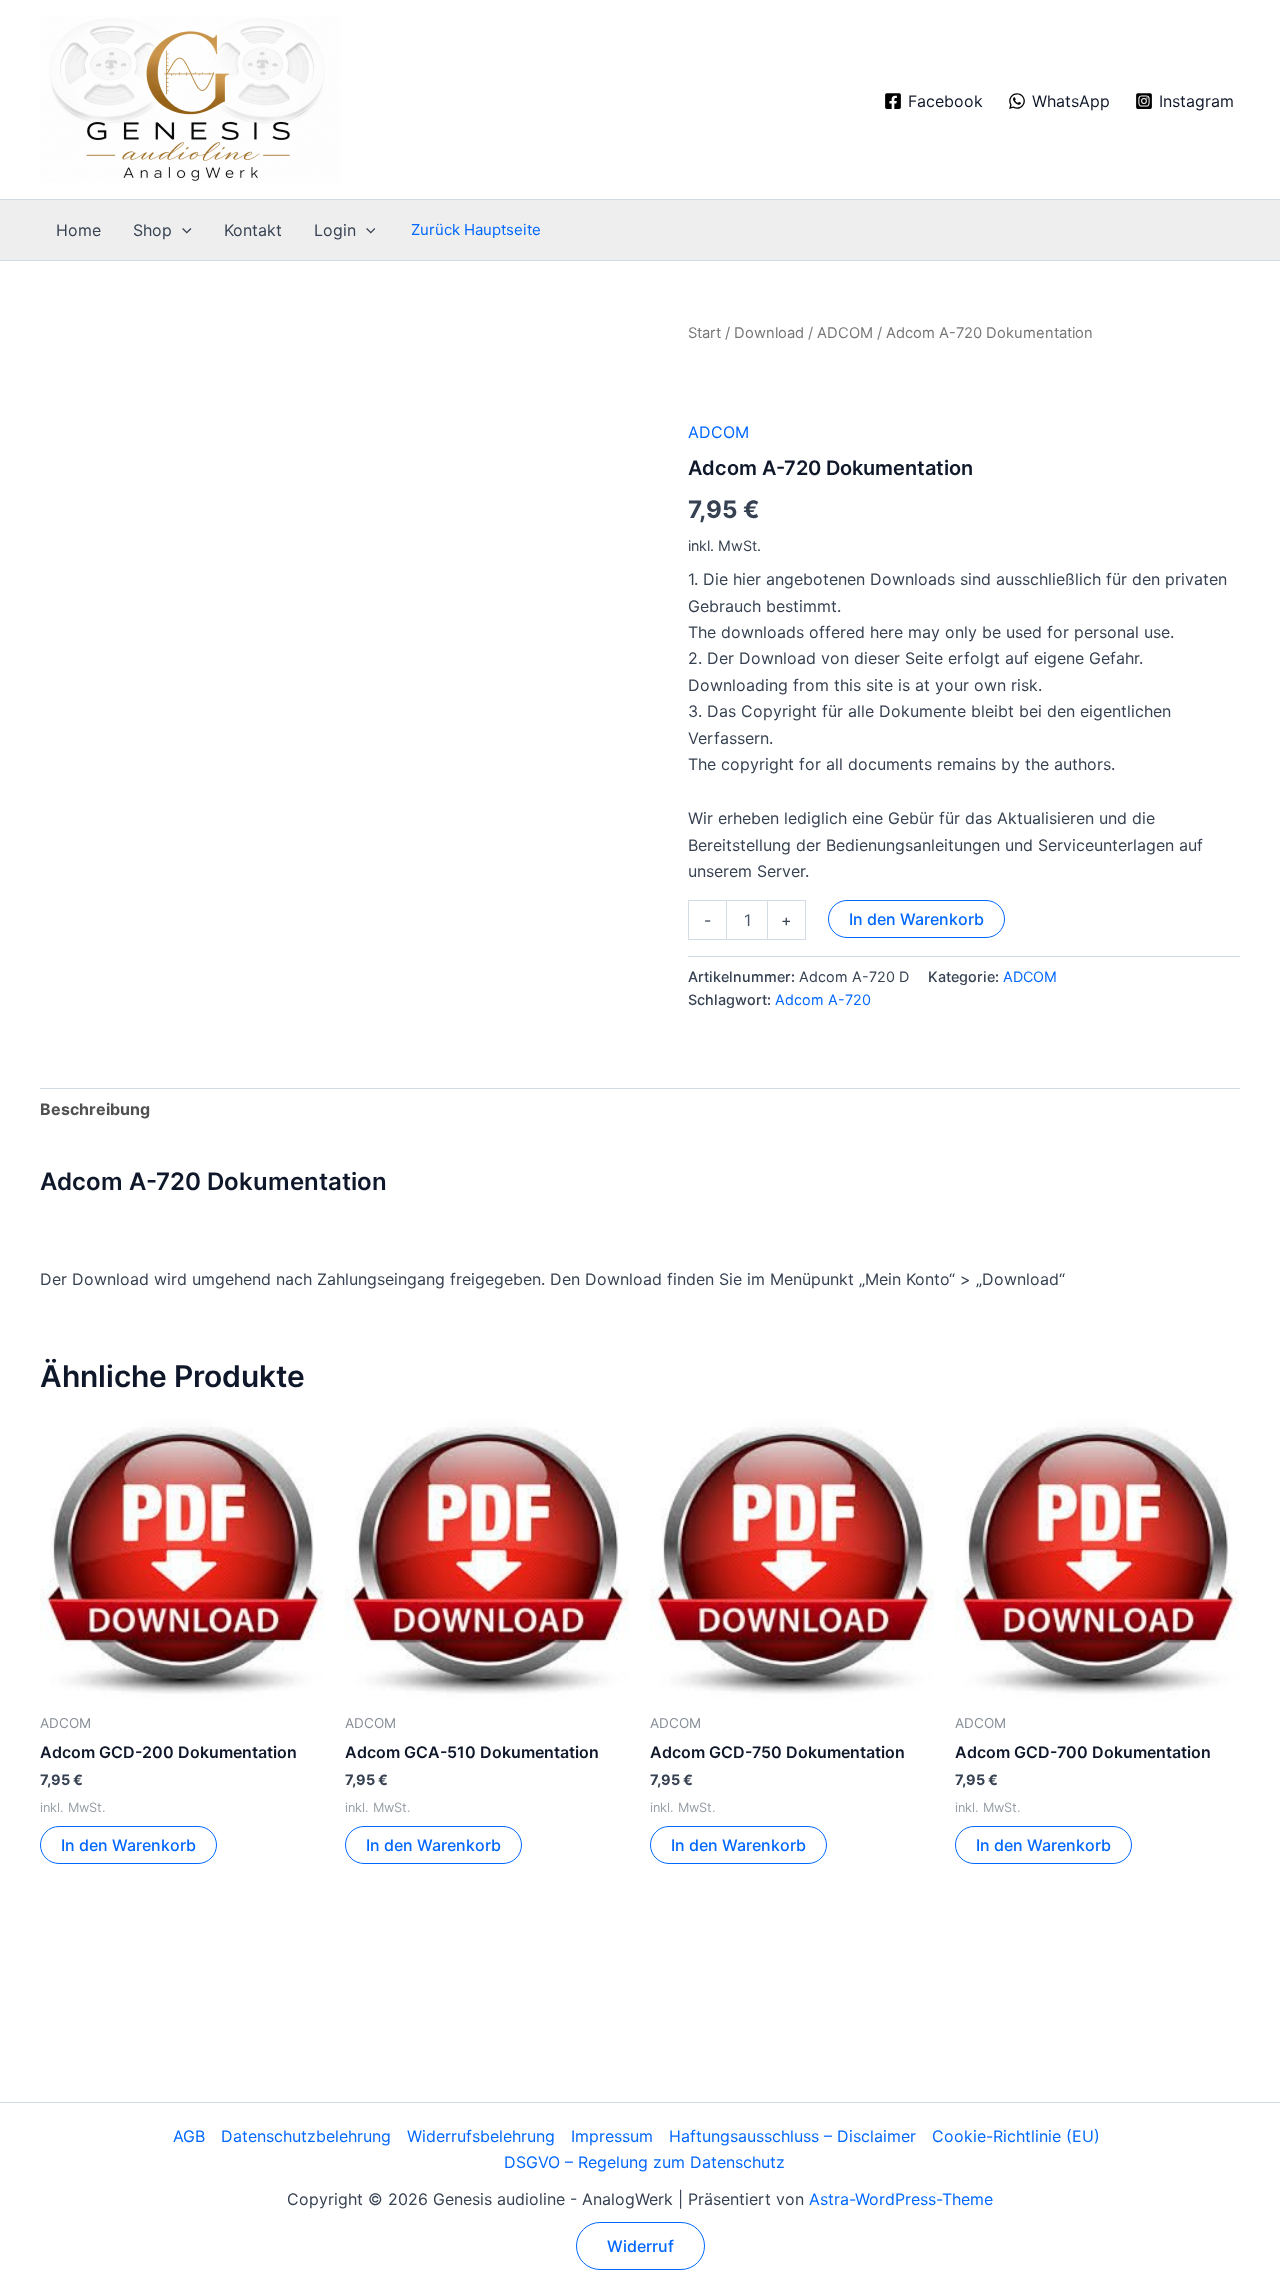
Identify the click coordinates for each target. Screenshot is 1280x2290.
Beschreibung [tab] (95, 1109)
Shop (152, 230)
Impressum (612, 2136)
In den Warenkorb (916, 919)
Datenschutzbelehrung (306, 2136)
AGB (189, 2136)
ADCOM (845, 333)
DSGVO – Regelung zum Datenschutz (644, 2162)
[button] (182, 230)
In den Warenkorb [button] (128, 1845)
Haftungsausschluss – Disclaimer (792, 2136)
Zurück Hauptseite (476, 229)
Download (769, 333)
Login (335, 230)
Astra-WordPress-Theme (901, 2199)
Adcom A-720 (823, 999)
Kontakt (253, 230)
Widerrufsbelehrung (481, 2136)
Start (704, 333)
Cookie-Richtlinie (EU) (1016, 2136)
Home (78, 230)
